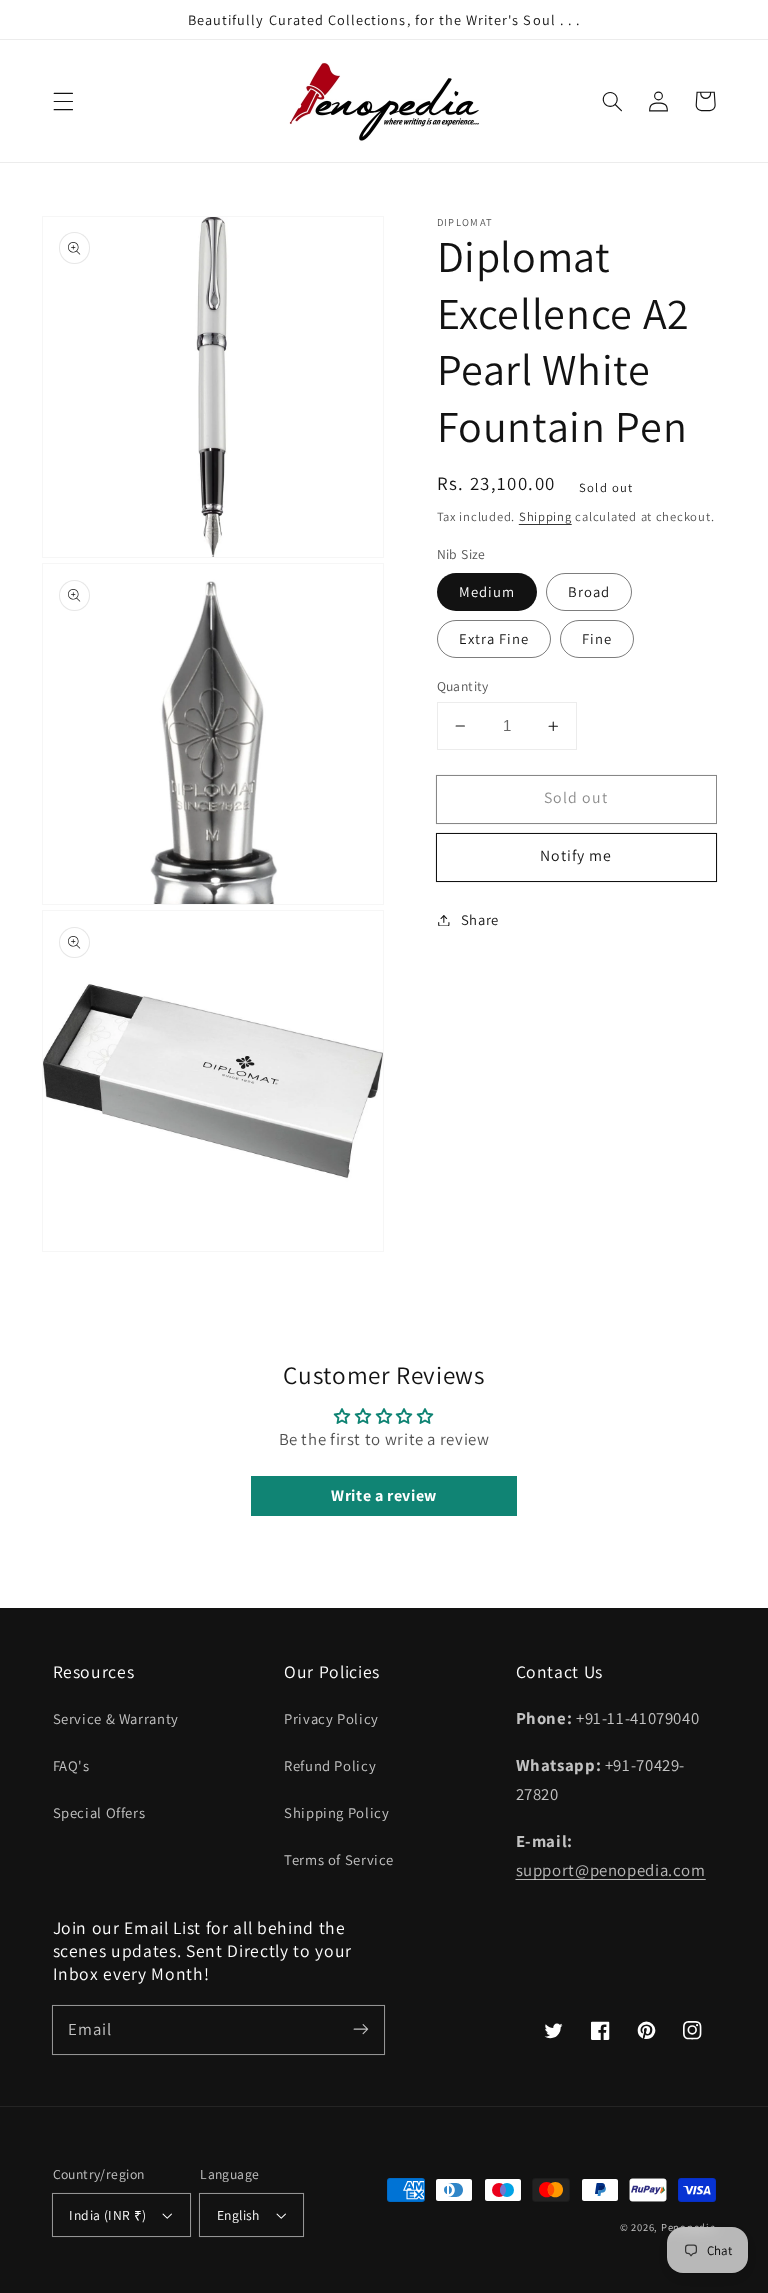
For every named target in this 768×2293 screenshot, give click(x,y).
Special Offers (99, 1812)
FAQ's (71, 1765)
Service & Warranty (116, 1718)
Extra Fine (494, 638)
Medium (487, 591)
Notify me (576, 855)
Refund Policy (330, 1765)
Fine (597, 638)
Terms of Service (339, 1859)
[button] (63, 101)
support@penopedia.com (611, 1870)
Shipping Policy (336, 1812)
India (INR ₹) (107, 2215)
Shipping (545, 516)
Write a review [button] (384, 1495)
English (238, 2215)
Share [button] (480, 919)
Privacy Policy (331, 1718)
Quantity (463, 686)
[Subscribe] (361, 2029)
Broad (589, 591)
